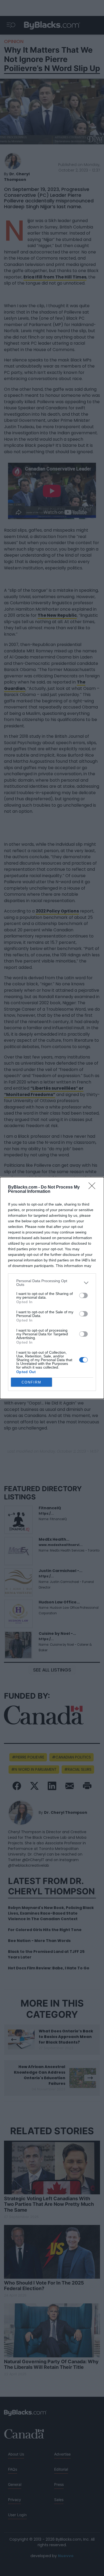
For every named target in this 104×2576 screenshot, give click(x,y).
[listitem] (52, 1283)
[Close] (94, 1187)
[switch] (83, 1295)
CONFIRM (31, 1382)
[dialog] (52, 1288)
